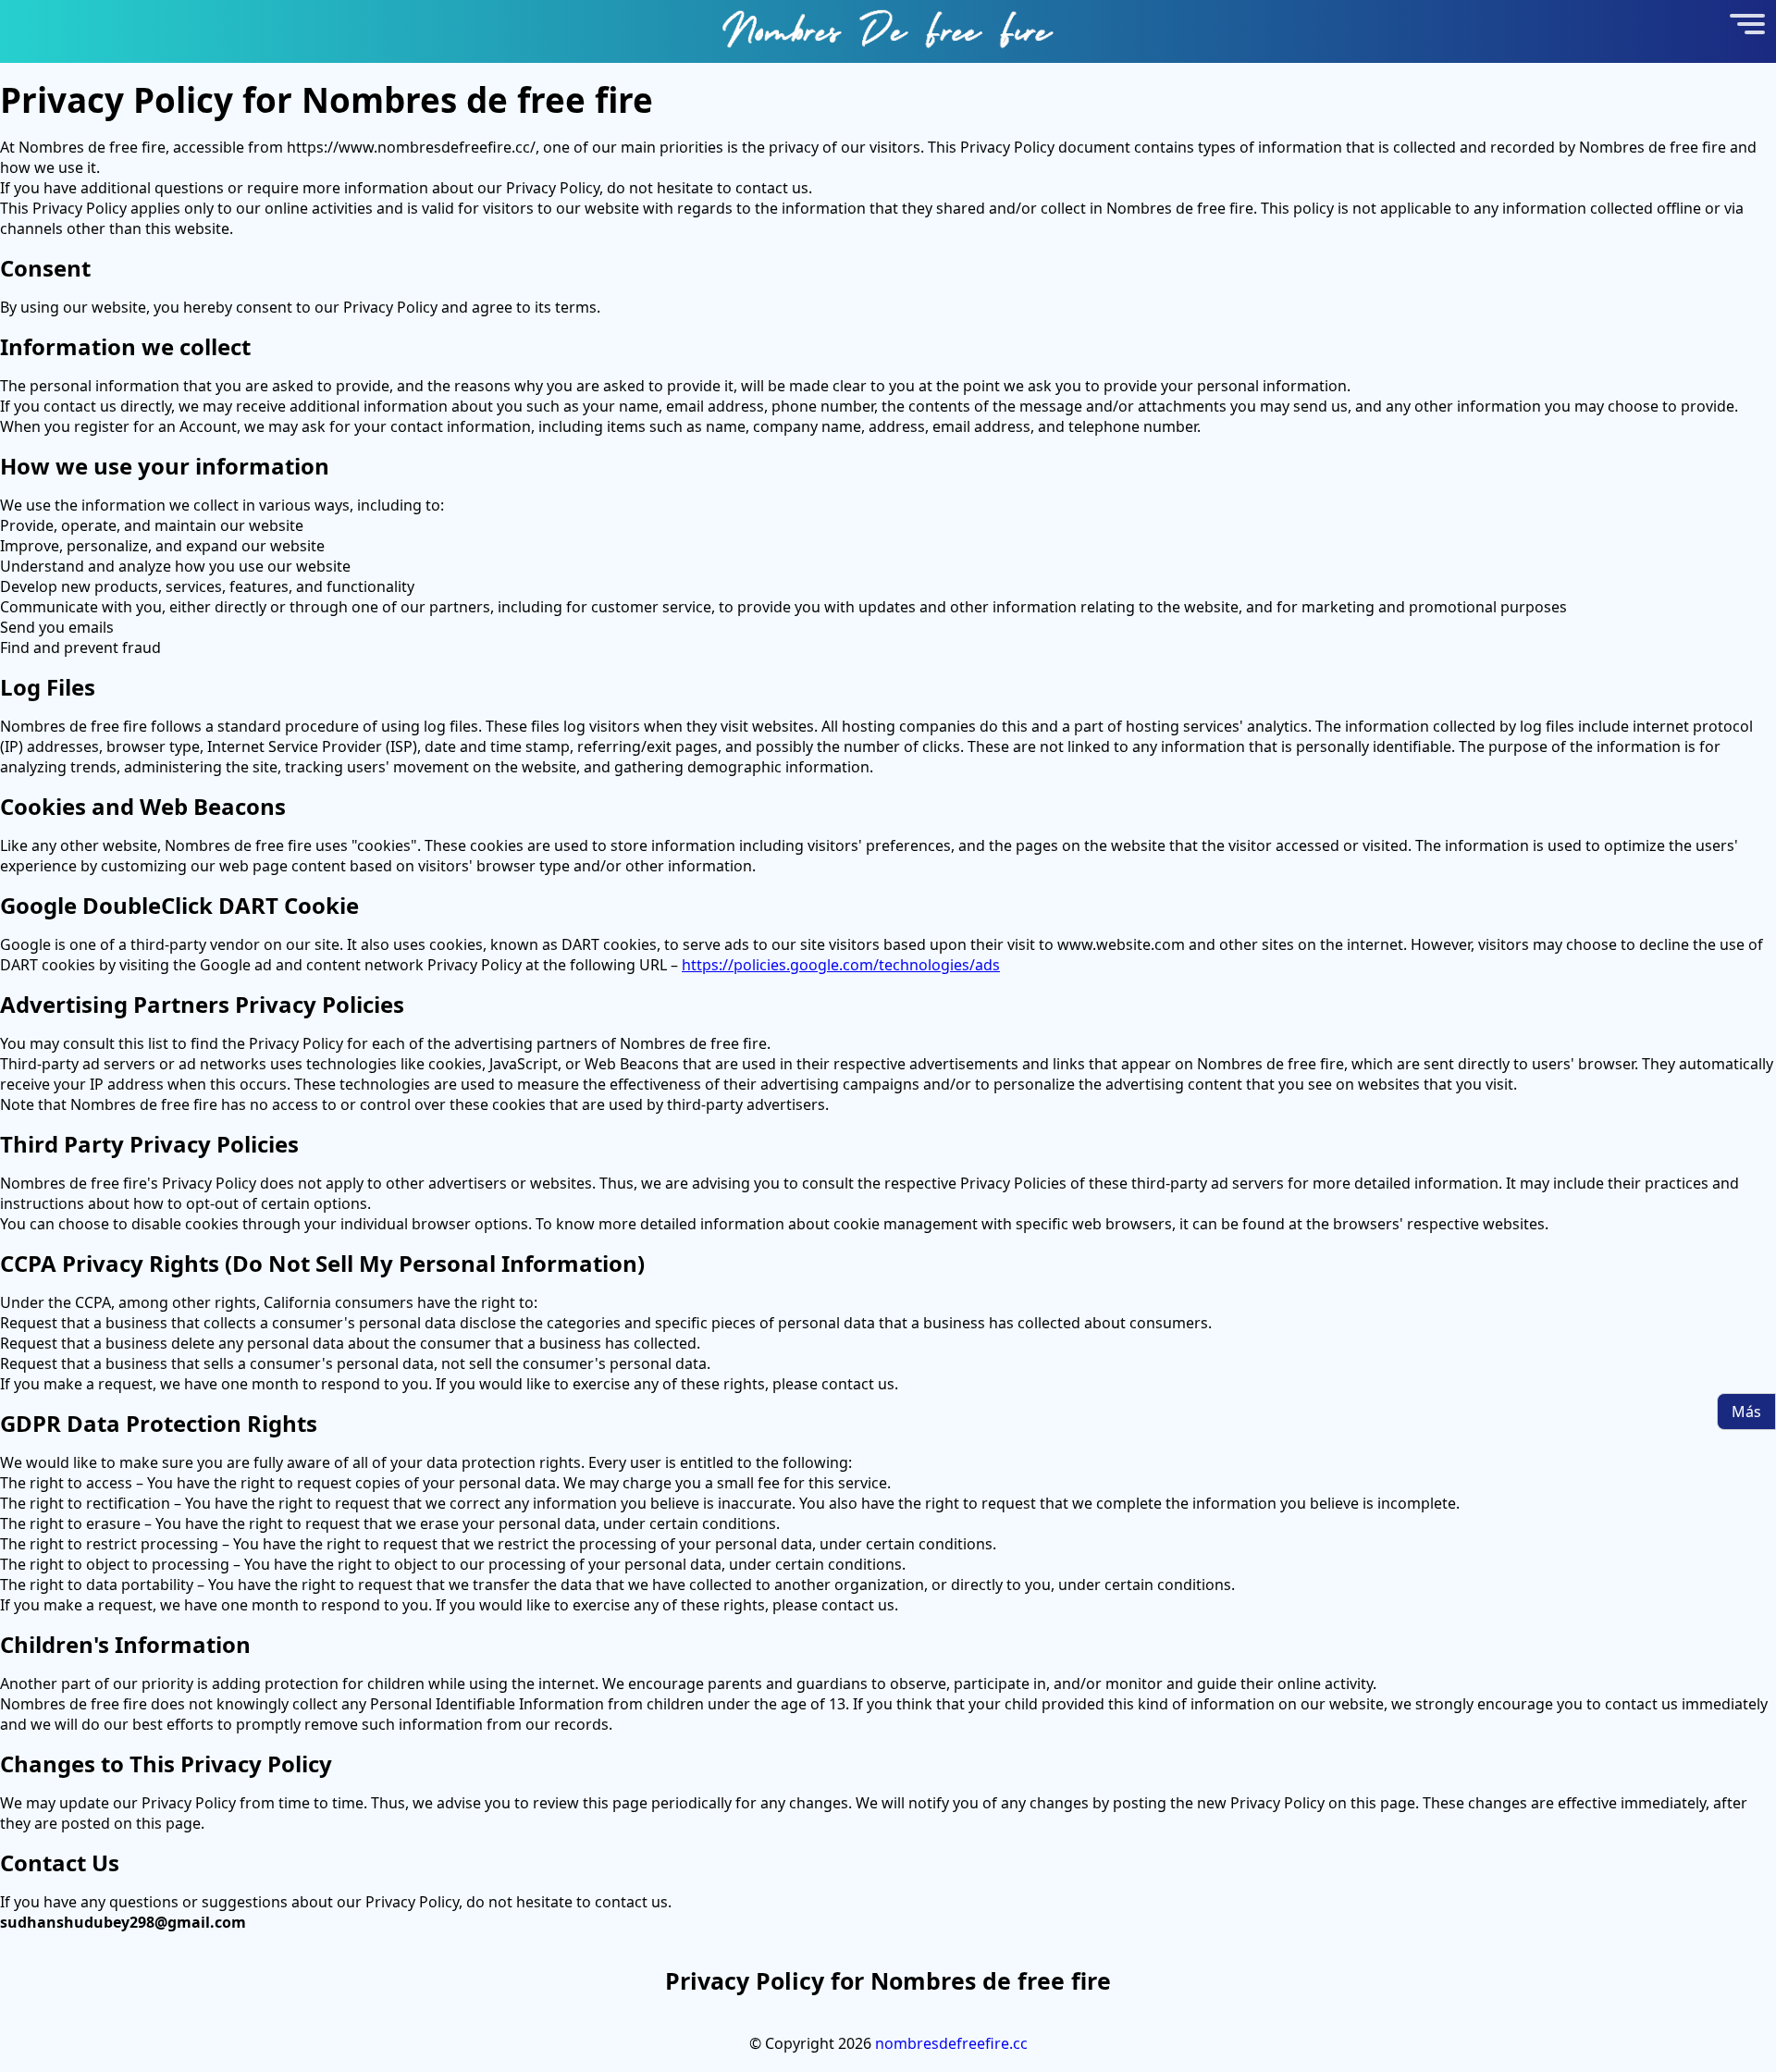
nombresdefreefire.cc (951, 2043)
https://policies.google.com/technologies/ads (841, 965)
